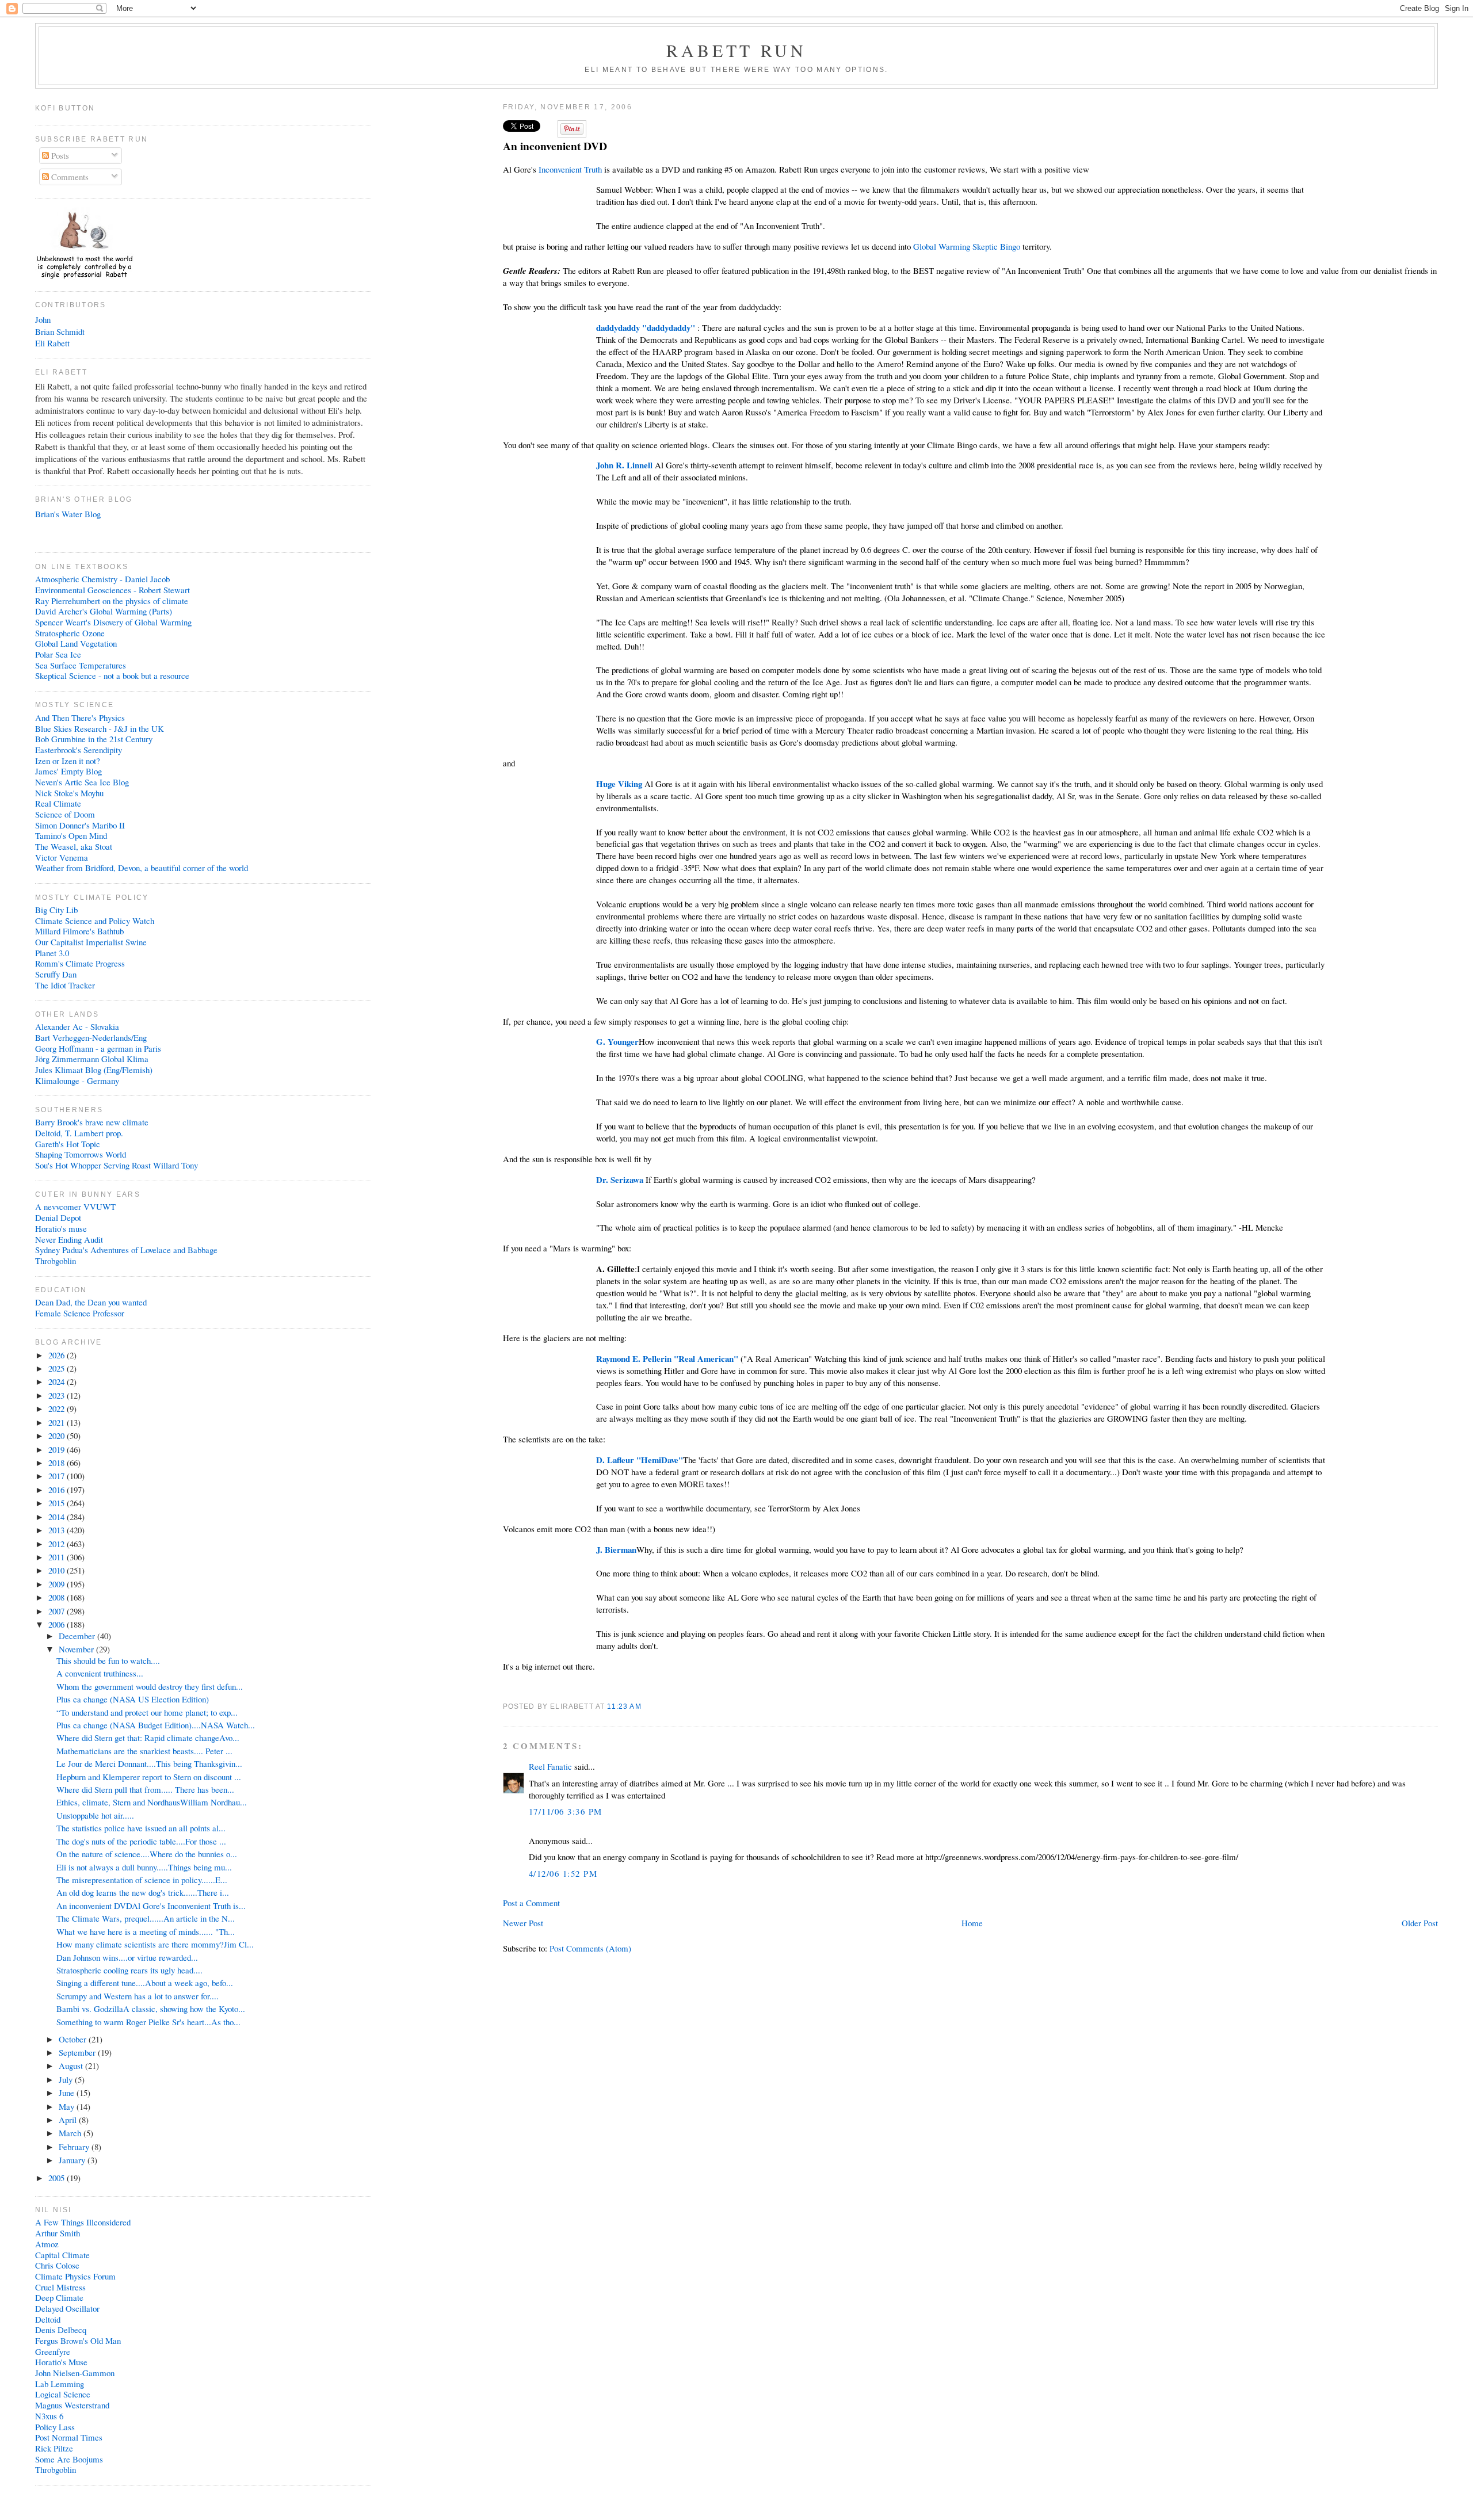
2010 (58, 1570)
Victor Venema (62, 857)
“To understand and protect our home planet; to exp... (147, 1712)
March (71, 2133)
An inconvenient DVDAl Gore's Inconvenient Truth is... (151, 1906)
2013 (58, 1530)
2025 (58, 1368)
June (68, 2093)
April (69, 2120)
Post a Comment (531, 1903)
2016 (58, 1490)
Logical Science (63, 2394)
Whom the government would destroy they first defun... (150, 1686)
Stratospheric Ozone (70, 633)
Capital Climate (62, 2255)
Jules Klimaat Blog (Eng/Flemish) (94, 1070)
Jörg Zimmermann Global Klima (92, 1059)
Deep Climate (59, 2297)
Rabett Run (737, 50)
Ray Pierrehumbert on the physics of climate (112, 601)
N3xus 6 (49, 2416)
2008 (58, 1597)
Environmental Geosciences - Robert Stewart (112, 590)
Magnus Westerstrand (72, 2405)
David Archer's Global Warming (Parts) (104, 611)
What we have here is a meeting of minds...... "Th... (146, 1931)
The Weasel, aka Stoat (74, 846)
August (72, 2065)
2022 (58, 1408)
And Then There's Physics (80, 717)
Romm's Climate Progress (80, 963)
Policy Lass (55, 2427)
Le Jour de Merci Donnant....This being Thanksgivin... (149, 1763)
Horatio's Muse (61, 2362)
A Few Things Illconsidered (83, 2222)
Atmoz (47, 2244)
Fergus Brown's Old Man (78, 2340)
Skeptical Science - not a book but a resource (112, 675)
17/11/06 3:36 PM (566, 1811)
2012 (58, 1544)
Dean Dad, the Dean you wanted (91, 1302)
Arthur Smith (58, 2233)
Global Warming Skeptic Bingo (967, 246)
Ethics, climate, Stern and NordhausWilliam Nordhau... (152, 1802)
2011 (58, 1557)
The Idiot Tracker (65, 985)
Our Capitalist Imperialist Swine (91, 942)
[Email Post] (645, 1706)
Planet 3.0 (52, 953)
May (68, 2106)
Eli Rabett (52, 343)
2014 (58, 1517)
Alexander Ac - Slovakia (77, 1026)
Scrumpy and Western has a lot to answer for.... (138, 1996)
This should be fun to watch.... (108, 1660)
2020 (58, 1435)
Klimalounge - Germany (77, 1080)
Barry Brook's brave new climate (92, 1122)
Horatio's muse (61, 1228)
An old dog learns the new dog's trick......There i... (143, 1892)
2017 (58, 1476)
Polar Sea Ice (58, 654)
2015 (58, 1503)
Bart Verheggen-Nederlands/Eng (91, 1037)
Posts (59, 155)
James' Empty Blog (68, 771)
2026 (58, 1355)
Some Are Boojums (69, 2459)
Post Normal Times (69, 2437)
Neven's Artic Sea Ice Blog (82, 782)
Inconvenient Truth (570, 169)
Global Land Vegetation (76, 643)
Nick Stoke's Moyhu (69, 793)
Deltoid (48, 2319)
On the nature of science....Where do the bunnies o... (147, 1854)
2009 (58, 1584)
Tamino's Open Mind (71, 835)
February (75, 2147)
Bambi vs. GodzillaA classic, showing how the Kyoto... (151, 2009)
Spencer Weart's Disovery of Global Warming (113, 622)
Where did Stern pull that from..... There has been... (145, 1789)
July (67, 2079)
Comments (69, 177)
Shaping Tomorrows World (81, 1154)
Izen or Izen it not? (68, 761)
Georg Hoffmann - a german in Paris (98, 1048)
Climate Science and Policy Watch (95, 921)
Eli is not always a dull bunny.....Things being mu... (144, 1867)
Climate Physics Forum (75, 2276)
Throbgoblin (56, 1261)
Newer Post (523, 1923)
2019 (58, 1449)
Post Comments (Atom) (590, 1948)
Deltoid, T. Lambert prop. (79, 1133)
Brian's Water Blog (68, 514)
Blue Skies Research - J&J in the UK (100, 728)
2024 (58, 1381)
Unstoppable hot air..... (95, 1815)
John (43, 319)
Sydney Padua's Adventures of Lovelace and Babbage (126, 1250)
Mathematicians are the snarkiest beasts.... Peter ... (144, 1751)
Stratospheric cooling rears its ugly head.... (129, 1970)
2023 (58, 1395)
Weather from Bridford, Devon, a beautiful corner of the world (142, 868)
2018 (58, 1463)
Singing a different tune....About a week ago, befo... (145, 1983)
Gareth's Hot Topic (68, 1144)
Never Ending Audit (69, 1239)
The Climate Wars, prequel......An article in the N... (146, 1918)
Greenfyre (53, 2351)
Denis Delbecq (61, 2330)
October (74, 2039)
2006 (58, 1624)
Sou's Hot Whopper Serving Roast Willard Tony (117, 1165)
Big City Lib (56, 910)
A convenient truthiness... (100, 1673)
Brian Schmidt (60, 331)
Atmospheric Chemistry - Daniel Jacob (102, 579)
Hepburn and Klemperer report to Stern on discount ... (149, 1777)
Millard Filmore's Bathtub (79, 931)
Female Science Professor (80, 1313)
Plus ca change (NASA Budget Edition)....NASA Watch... (156, 1725)
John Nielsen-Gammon (75, 2373)
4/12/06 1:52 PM (563, 1873)
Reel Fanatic (550, 1766)
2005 (58, 2178)
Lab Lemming (60, 2384)
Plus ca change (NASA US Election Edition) (133, 1699)
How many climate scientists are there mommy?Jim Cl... (155, 1944)
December (78, 1636)
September (78, 2052)
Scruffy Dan (56, 974)
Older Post (1420, 1923)
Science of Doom (65, 814)
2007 (58, 1611)
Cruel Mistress (60, 2287)
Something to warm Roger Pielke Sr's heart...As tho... (148, 2022)
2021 (58, 1422)
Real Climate (58, 803)
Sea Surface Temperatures (81, 665)
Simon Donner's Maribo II (80, 825)
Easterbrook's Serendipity (79, 750)
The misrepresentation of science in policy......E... (142, 1880)
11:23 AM (624, 1706)
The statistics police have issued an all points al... (141, 1828)
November (77, 1649)
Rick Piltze (54, 2448)
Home (972, 1923)
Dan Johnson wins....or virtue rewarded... (127, 1957)
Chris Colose (57, 2265)
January (73, 2160)
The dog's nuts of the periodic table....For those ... (141, 1841)
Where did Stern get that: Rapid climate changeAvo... (148, 1738)
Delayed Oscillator (67, 2308)
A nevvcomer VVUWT (75, 1206)
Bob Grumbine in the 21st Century (94, 739)
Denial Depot (58, 1217)
